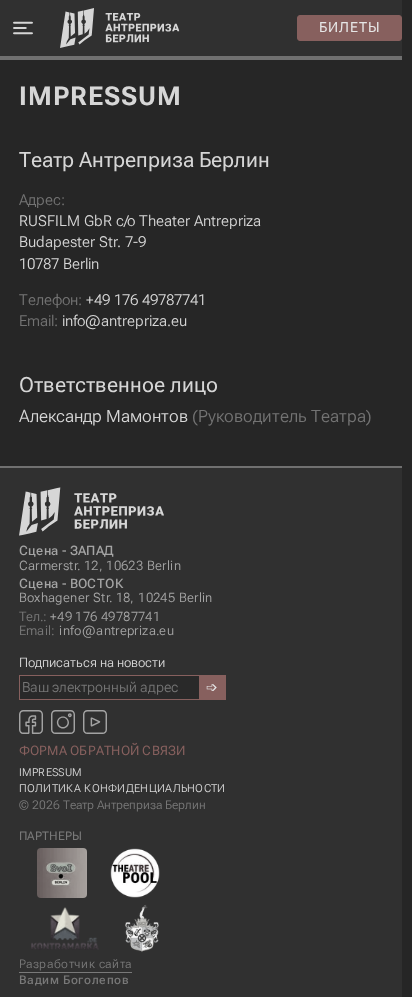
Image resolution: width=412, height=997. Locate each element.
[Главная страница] (120, 28)
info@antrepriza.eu (103, 321)
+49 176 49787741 (112, 300)
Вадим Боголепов (74, 980)
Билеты (350, 27)
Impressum (51, 772)
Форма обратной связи (102, 750)
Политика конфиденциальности (122, 788)
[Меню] (22, 28)
